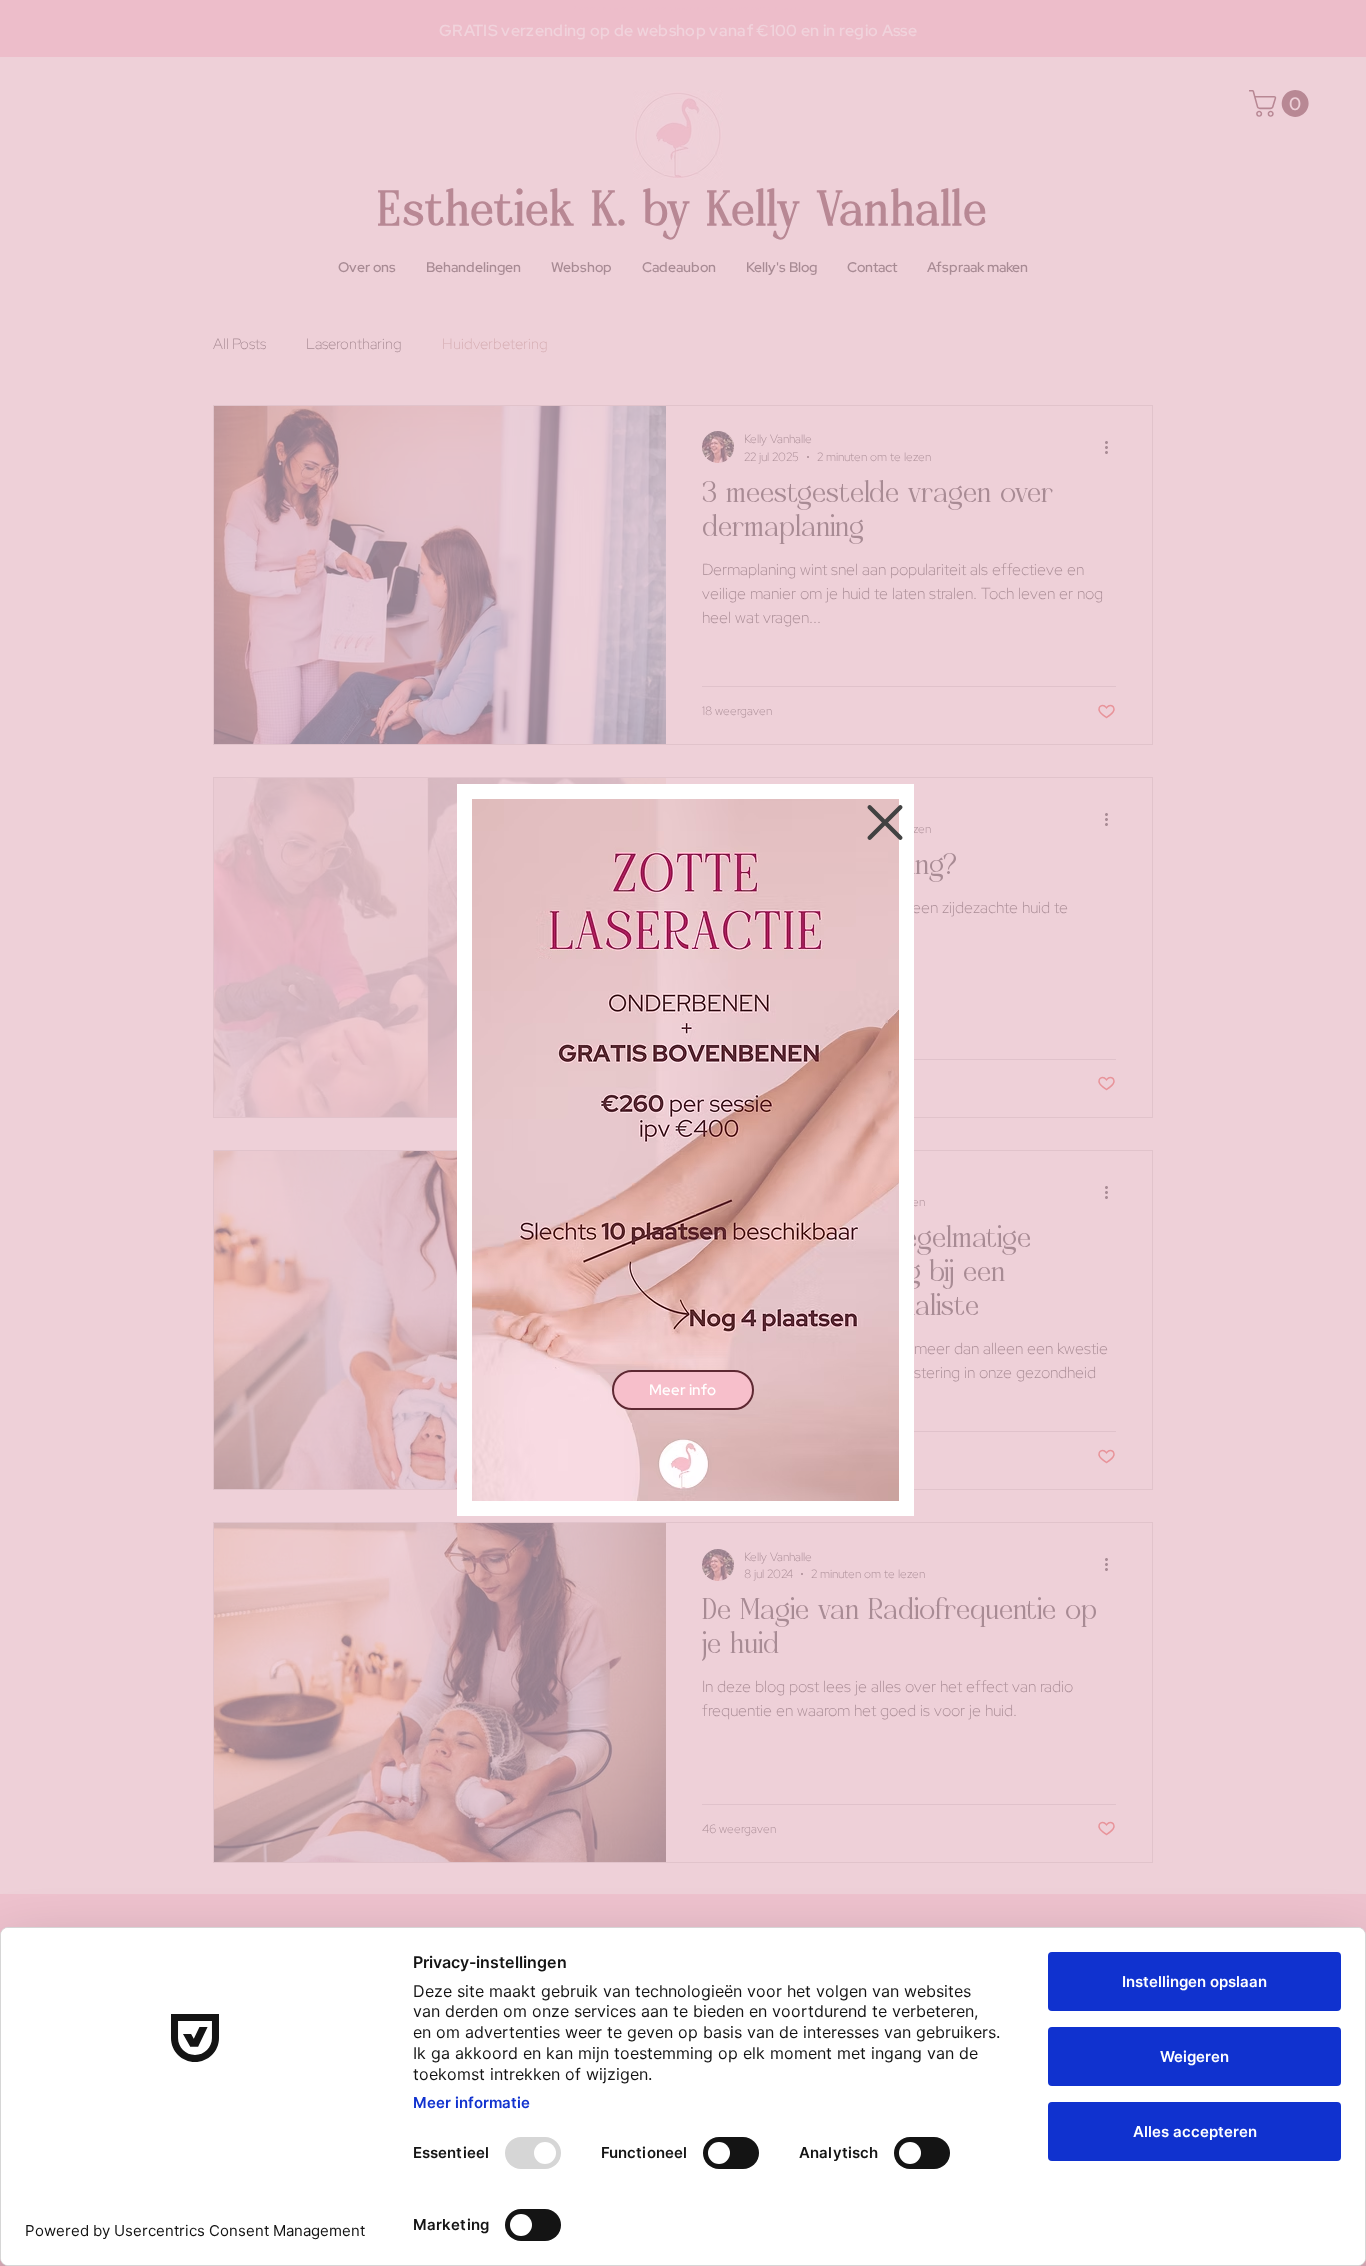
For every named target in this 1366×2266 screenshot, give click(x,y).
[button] (885, 822)
